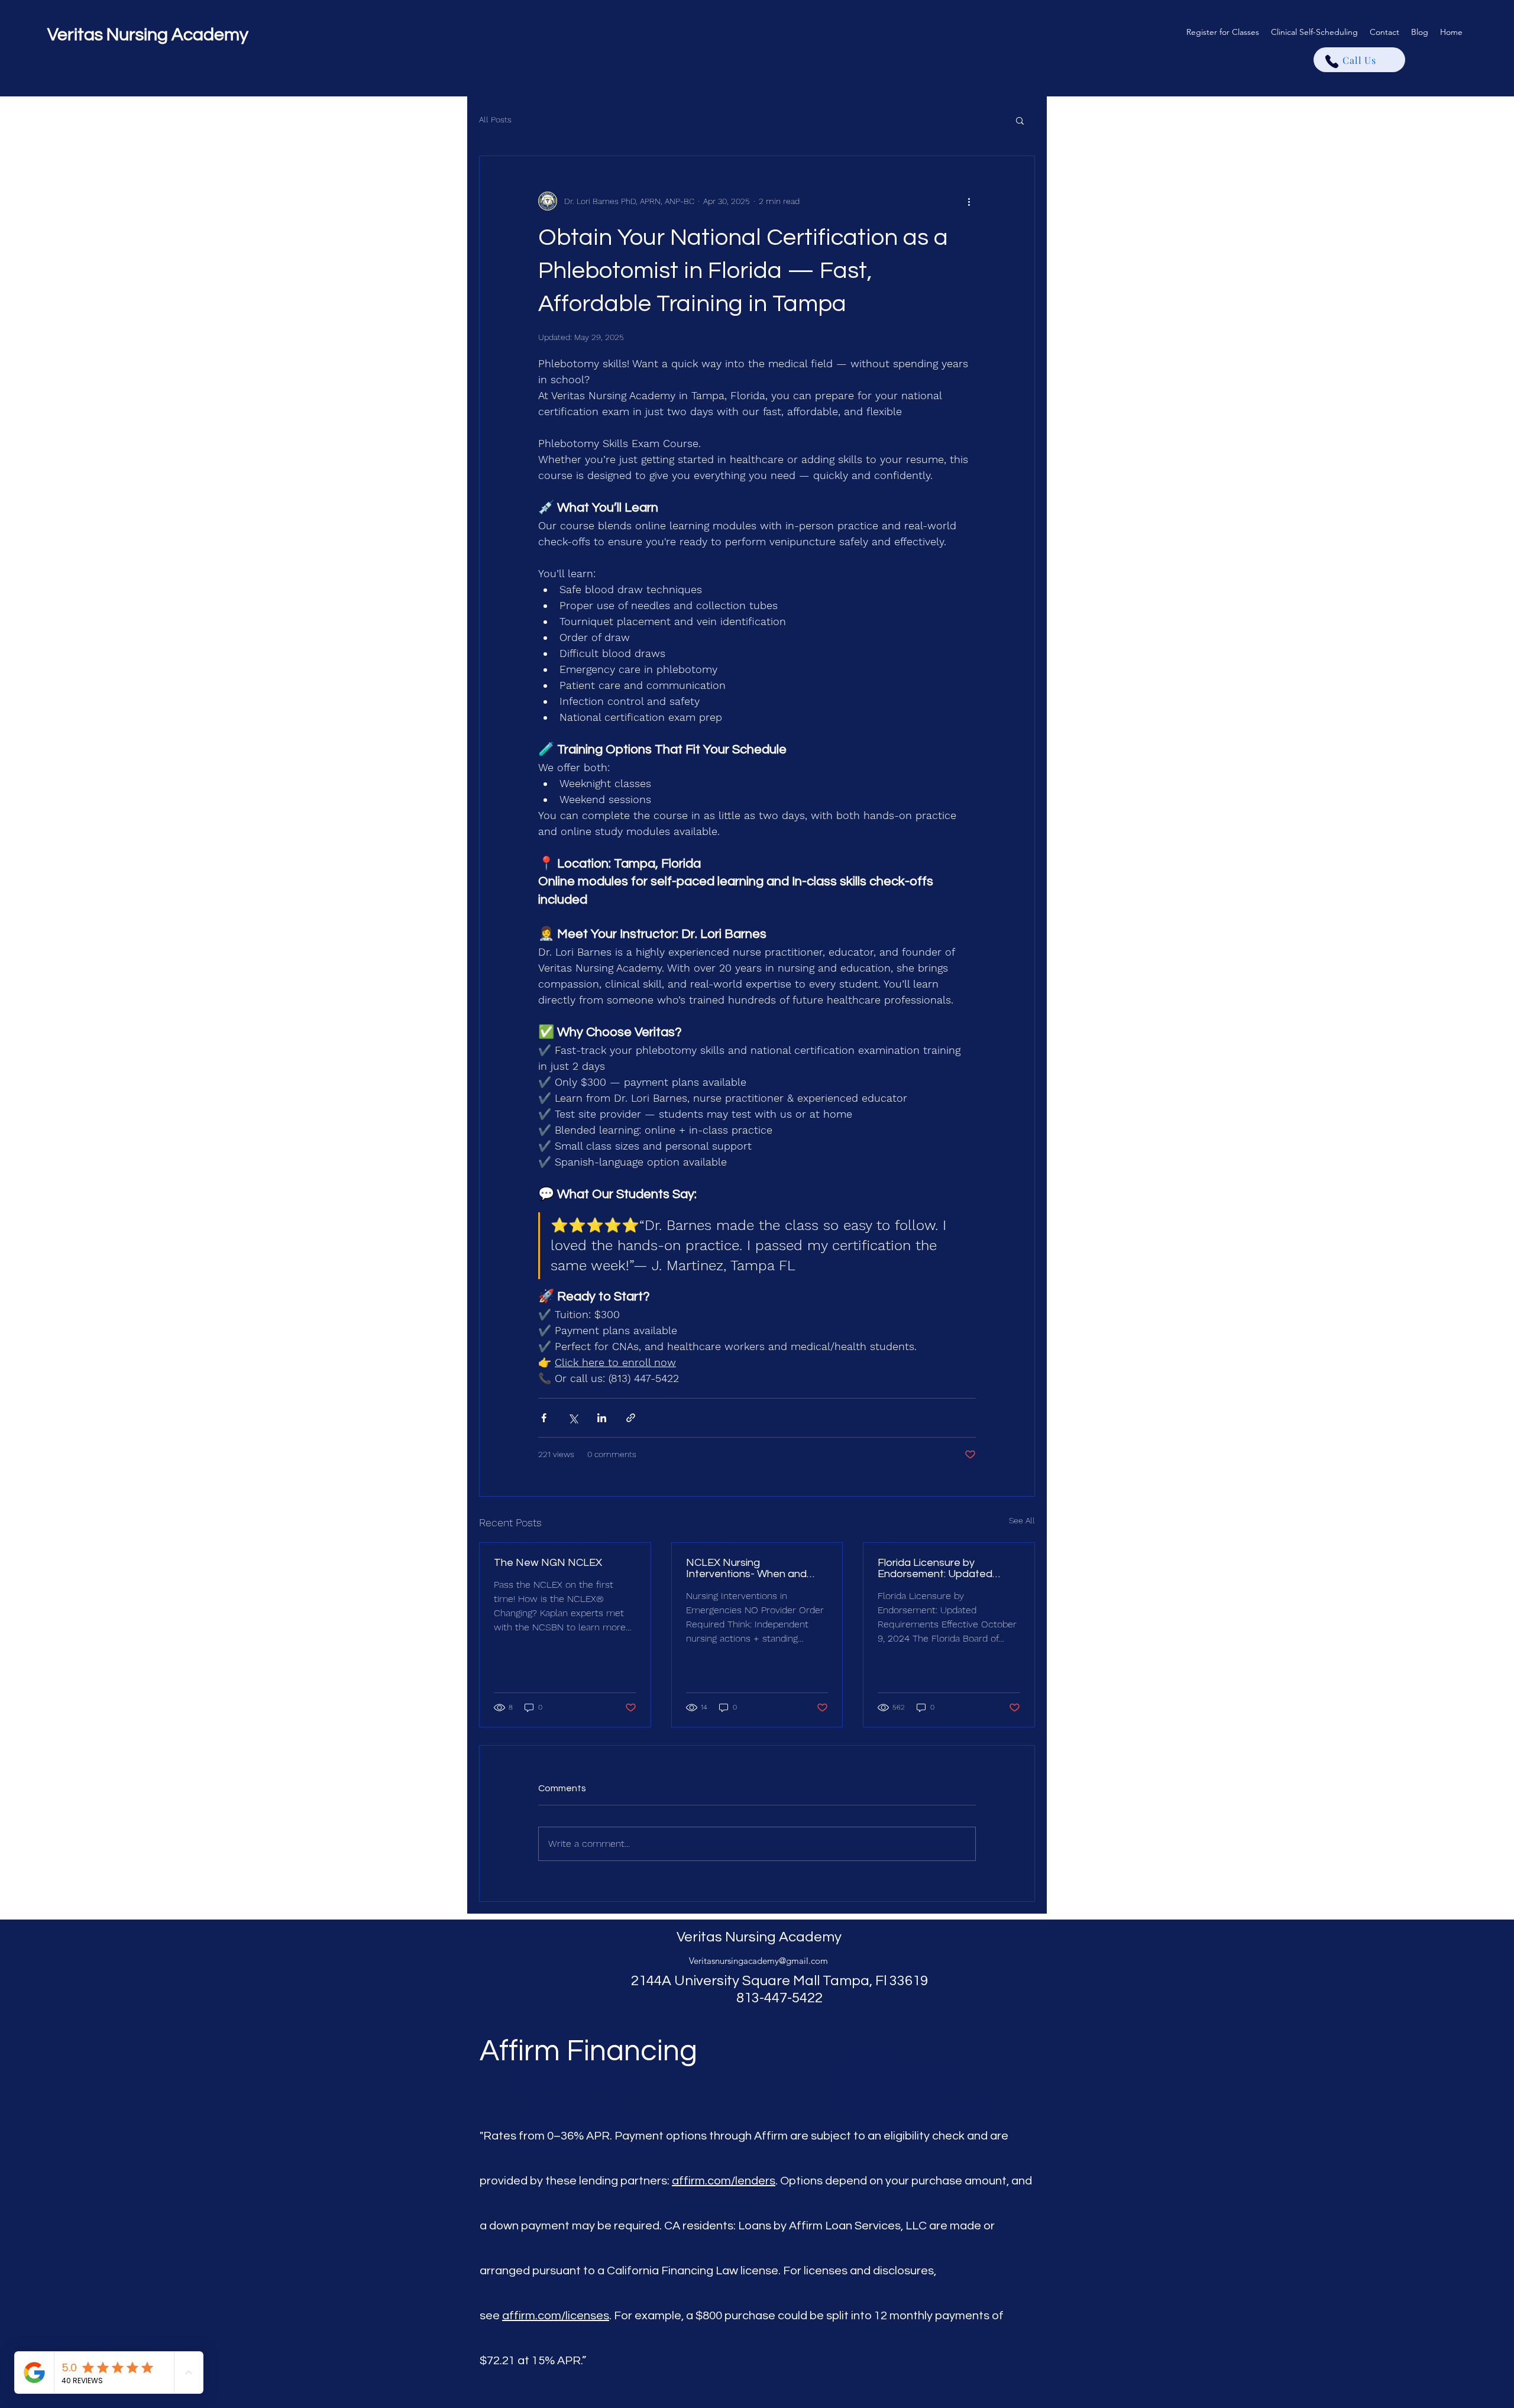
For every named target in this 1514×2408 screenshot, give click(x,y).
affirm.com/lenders (724, 2181)
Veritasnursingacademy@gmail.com (758, 1961)
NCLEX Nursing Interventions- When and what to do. (746, 1568)
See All (1022, 1520)
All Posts (495, 119)
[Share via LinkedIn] (602, 1418)
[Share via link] (631, 1418)
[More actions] (969, 201)
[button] (1020, 120)
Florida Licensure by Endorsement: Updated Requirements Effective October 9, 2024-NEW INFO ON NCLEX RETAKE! (945, 1568)
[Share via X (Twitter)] (573, 1418)
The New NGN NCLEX (548, 1563)
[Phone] (1332, 62)
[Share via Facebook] (544, 1418)
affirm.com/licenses (556, 2316)
